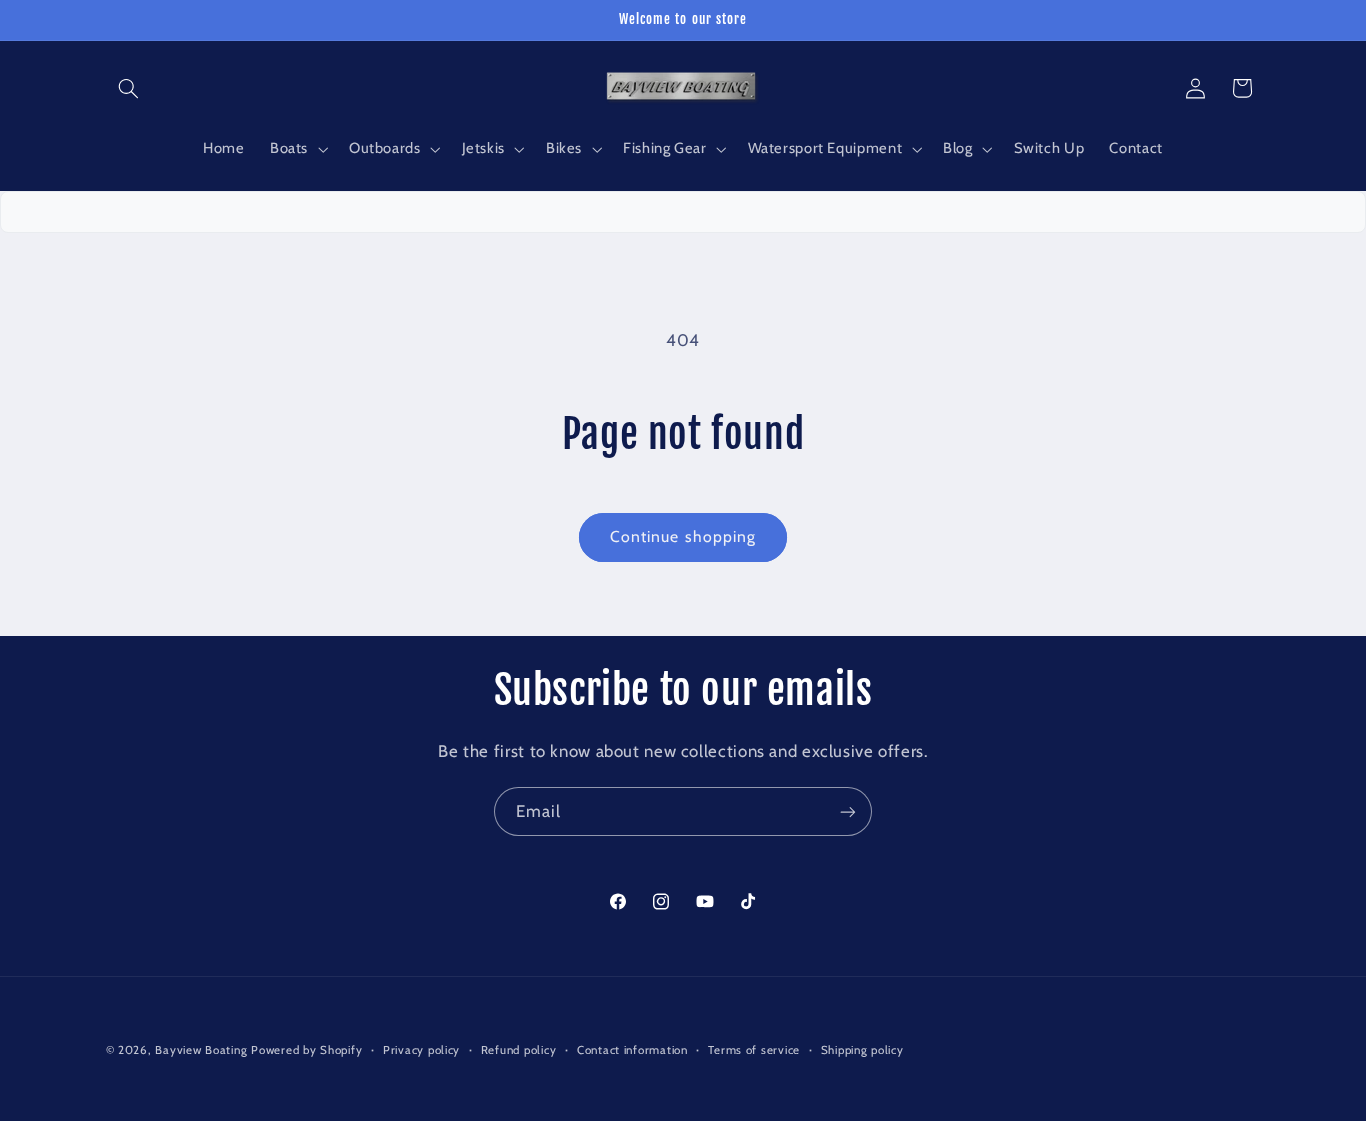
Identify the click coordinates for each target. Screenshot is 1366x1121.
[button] (129, 88)
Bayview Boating (203, 1050)
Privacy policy (421, 1050)
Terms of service (754, 1050)
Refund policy (519, 1050)
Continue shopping (683, 536)
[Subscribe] (848, 811)
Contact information (632, 1050)
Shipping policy (862, 1050)
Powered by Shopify (306, 1050)
